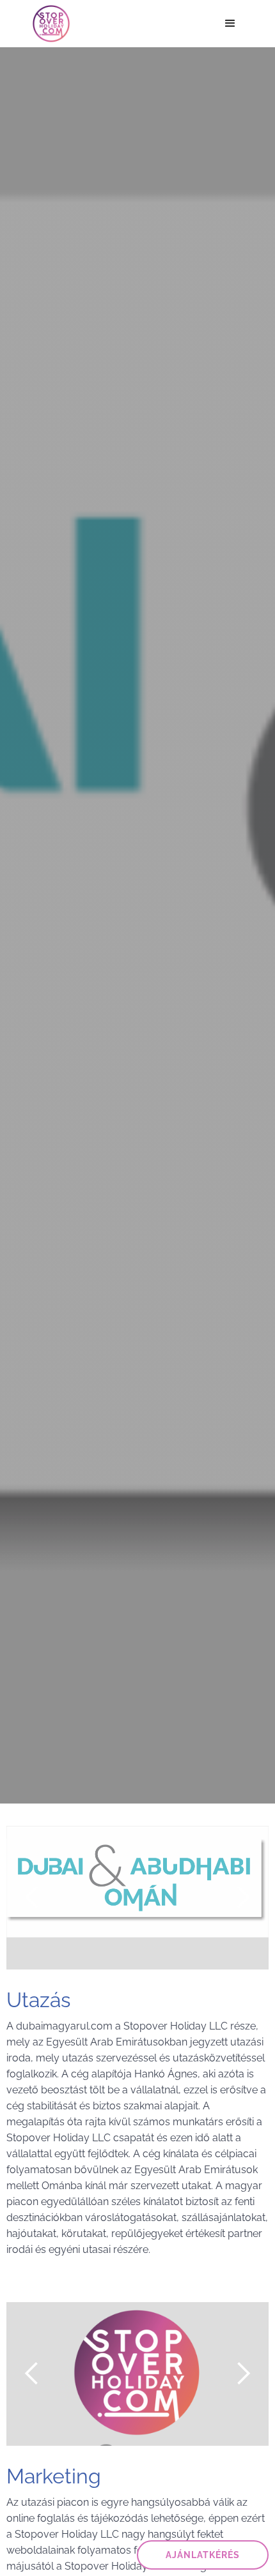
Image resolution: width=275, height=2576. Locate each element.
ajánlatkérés (203, 2555)
